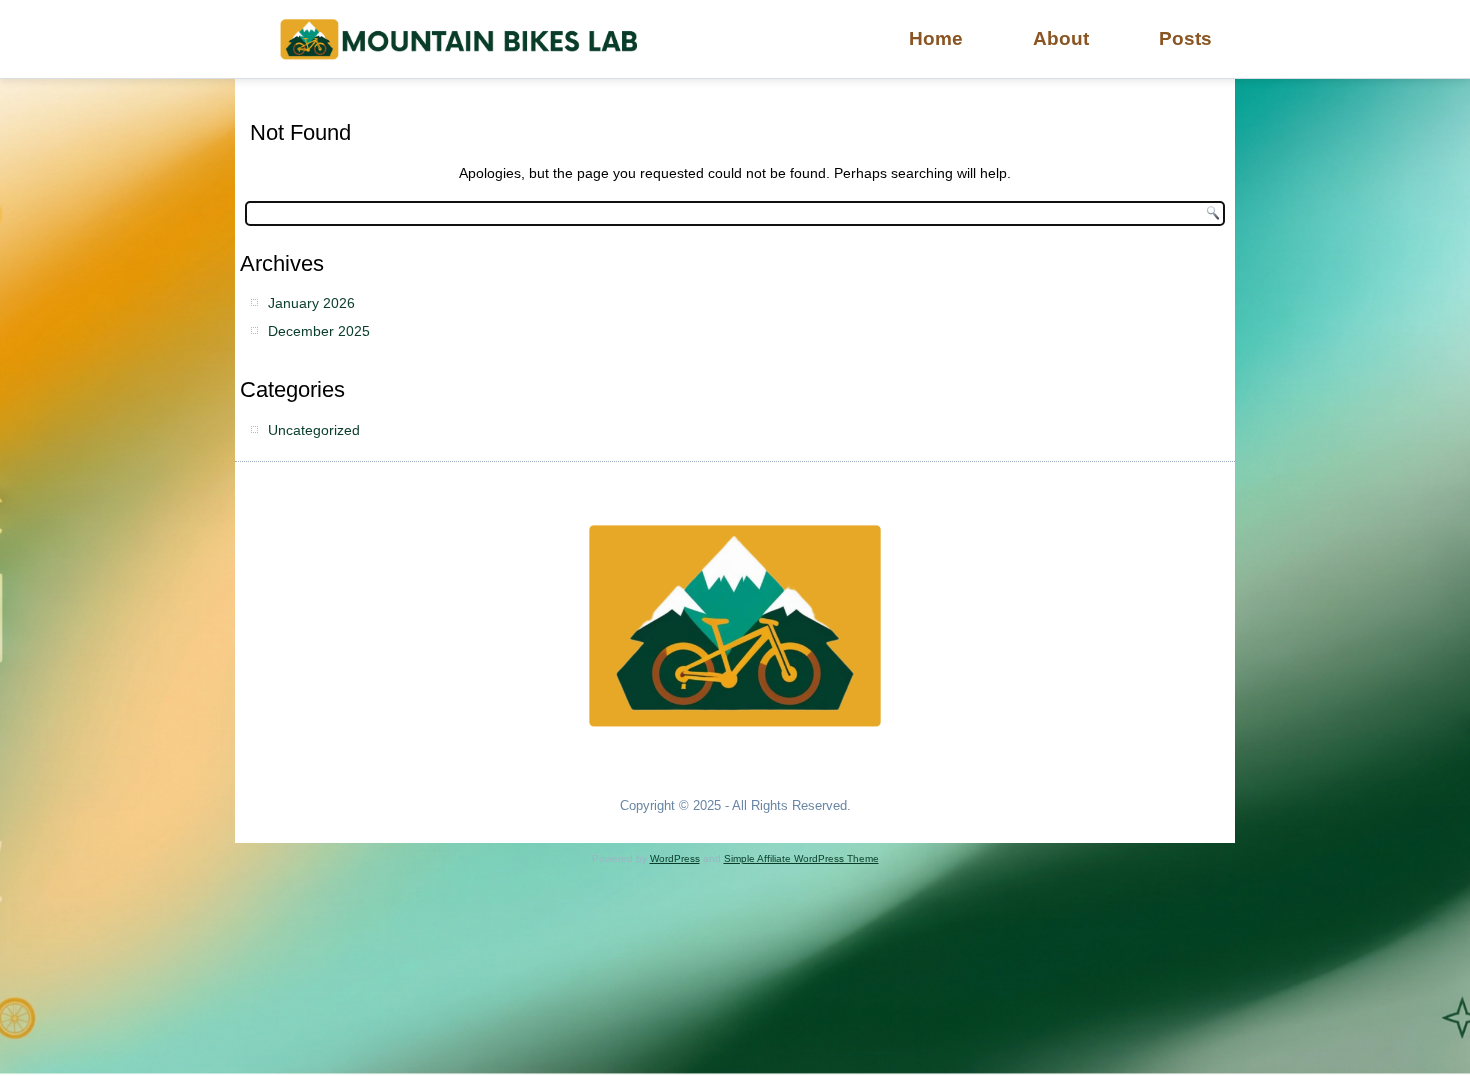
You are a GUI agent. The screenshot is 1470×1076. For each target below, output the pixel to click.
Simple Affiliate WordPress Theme (801, 858)
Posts (1185, 38)
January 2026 (311, 303)
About (1061, 38)
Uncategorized (314, 430)
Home (936, 38)
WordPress (675, 858)
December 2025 (319, 331)
